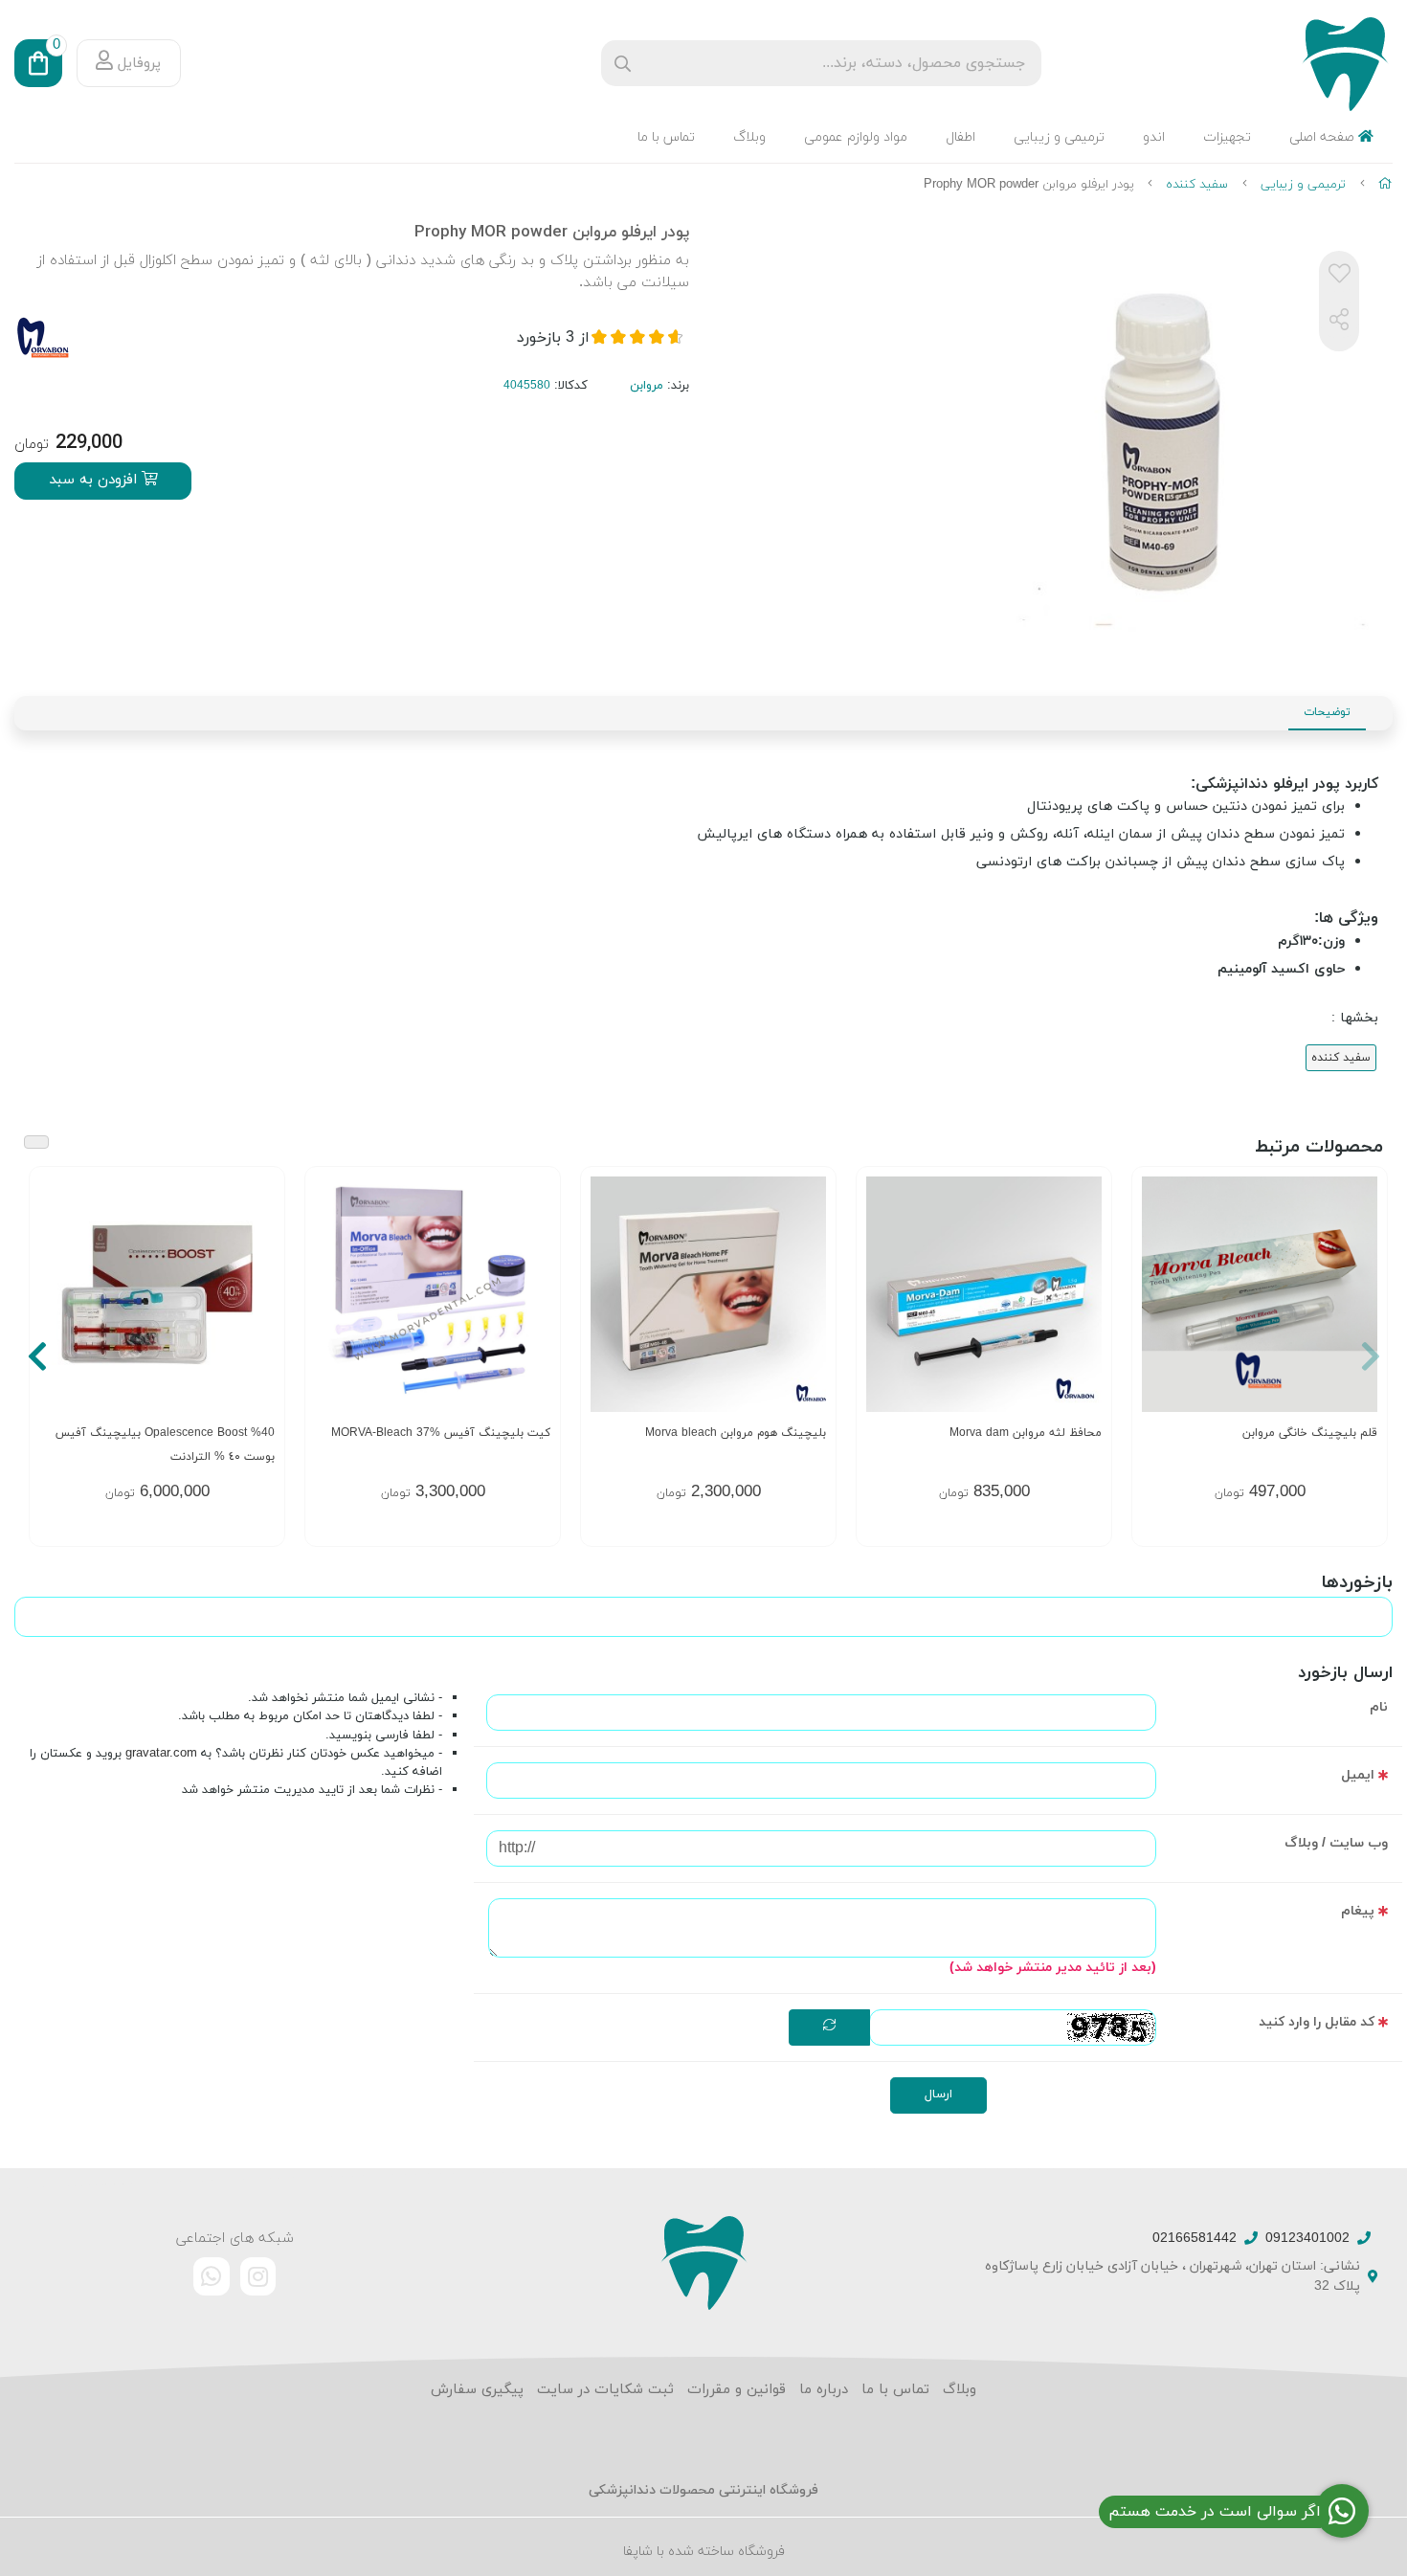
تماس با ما (666, 137)
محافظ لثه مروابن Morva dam (1026, 1433)
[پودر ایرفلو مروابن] (703, 2262)
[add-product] (1361, 1301)
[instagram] (258, 2276)
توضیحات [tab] (1327, 712)
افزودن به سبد (95, 480)
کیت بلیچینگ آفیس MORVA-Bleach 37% (441, 1433)
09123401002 (1307, 2239)
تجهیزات (1227, 137)
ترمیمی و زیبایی (1059, 137)
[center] (623, 64)
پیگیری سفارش (477, 2390)
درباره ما (824, 2390)
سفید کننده (1197, 185)
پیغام (1358, 1911)
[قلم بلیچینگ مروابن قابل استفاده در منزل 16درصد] (1260, 1294)
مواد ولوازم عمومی (856, 137)
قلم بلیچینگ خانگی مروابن (1310, 1433)
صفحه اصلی (1324, 137)
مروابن (647, 386)
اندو (1154, 137)
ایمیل (1358, 1775)
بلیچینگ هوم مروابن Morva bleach (736, 1433)
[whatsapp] (212, 2276)
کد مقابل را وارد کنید (1317, 2022)
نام (1379, 1707)
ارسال (938, 2094)
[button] (1370, 1356)
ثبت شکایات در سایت (605, 2390)
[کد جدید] (829, 2027)
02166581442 (1195, 2239)
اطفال (960, 137)
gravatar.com (161, 1754)
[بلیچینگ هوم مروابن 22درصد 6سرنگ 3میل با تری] (708, 1294)
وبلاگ (749, 137)
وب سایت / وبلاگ (1336, 1843)
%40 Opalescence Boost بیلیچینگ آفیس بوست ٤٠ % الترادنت (165, 1445)
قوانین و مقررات (737, 2390)
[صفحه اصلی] (1385, 185)
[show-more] (259, 1301)
